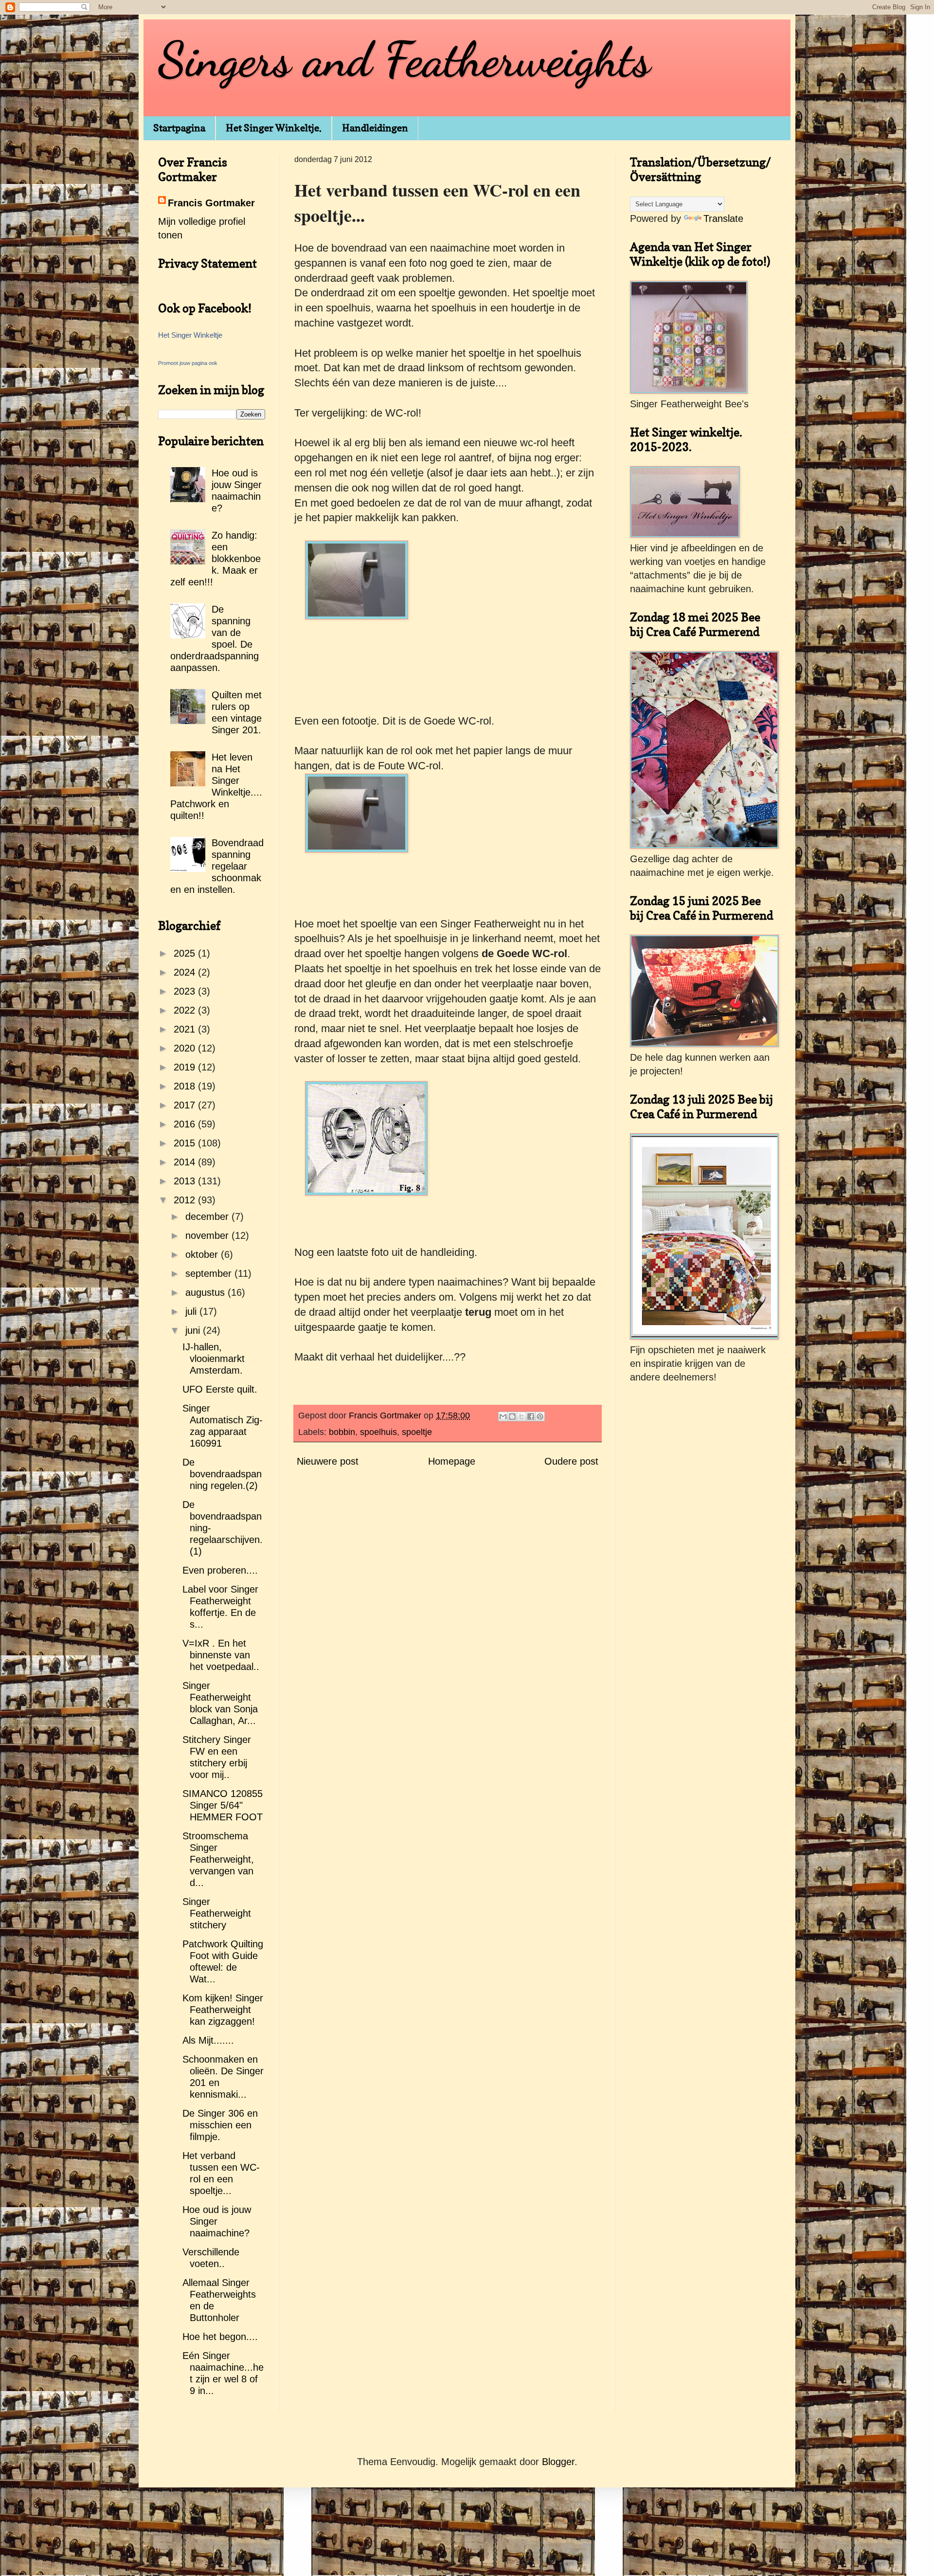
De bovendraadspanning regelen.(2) (222, 1474)
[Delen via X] (521, 1416)
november (208, 1235)
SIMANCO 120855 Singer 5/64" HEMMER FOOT (223, 1805)
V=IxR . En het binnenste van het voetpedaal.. (221, 1655)
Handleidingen (375, 128)
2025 (186, 953)
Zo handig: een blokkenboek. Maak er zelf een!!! (216, 559)
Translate (723, 218)
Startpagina (179, 128)
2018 (186, 1086)
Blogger (558, 2462)
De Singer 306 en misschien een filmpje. (220, 2125)
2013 (186, 1181)
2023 (186, 991)
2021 (186, 1029)
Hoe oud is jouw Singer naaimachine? (217, 2221)
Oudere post (571, 1461)
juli (192, 1311)
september (210, 1273)
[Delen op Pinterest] (540, 1416)
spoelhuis (378, 1432)
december (208, 1216)
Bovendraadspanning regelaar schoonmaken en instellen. (217, 866)
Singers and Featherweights (404, 59)
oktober (203, 1254)
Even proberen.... (220, 1570)
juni (194, 1330)
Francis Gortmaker (211, 203)
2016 (186, 1124)
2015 (186, 1143)
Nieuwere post (328, 1461)
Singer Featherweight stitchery (217, 1913)
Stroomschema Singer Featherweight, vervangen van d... (218, 1859)
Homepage (452, 1461)
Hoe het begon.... (220, 2337)
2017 (186, 1105)
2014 (186, 1162)
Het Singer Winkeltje (190, 335)
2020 (186, 1048)
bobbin (342, 1432)
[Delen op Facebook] (531, 1416)
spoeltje (417, 1432)
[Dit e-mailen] (503, 1416)
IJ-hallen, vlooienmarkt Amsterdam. (214, 1359)
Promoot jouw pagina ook (188, 363)
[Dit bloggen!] (512, 1416)
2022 (186, 1010)
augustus (207, 1292)
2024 (186, 972)
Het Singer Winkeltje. (274, 128)
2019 (186, 1067)
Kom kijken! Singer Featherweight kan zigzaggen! (223, 2010)
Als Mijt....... (208, 2040)
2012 (186, 1200)
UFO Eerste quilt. (220, 1389)
